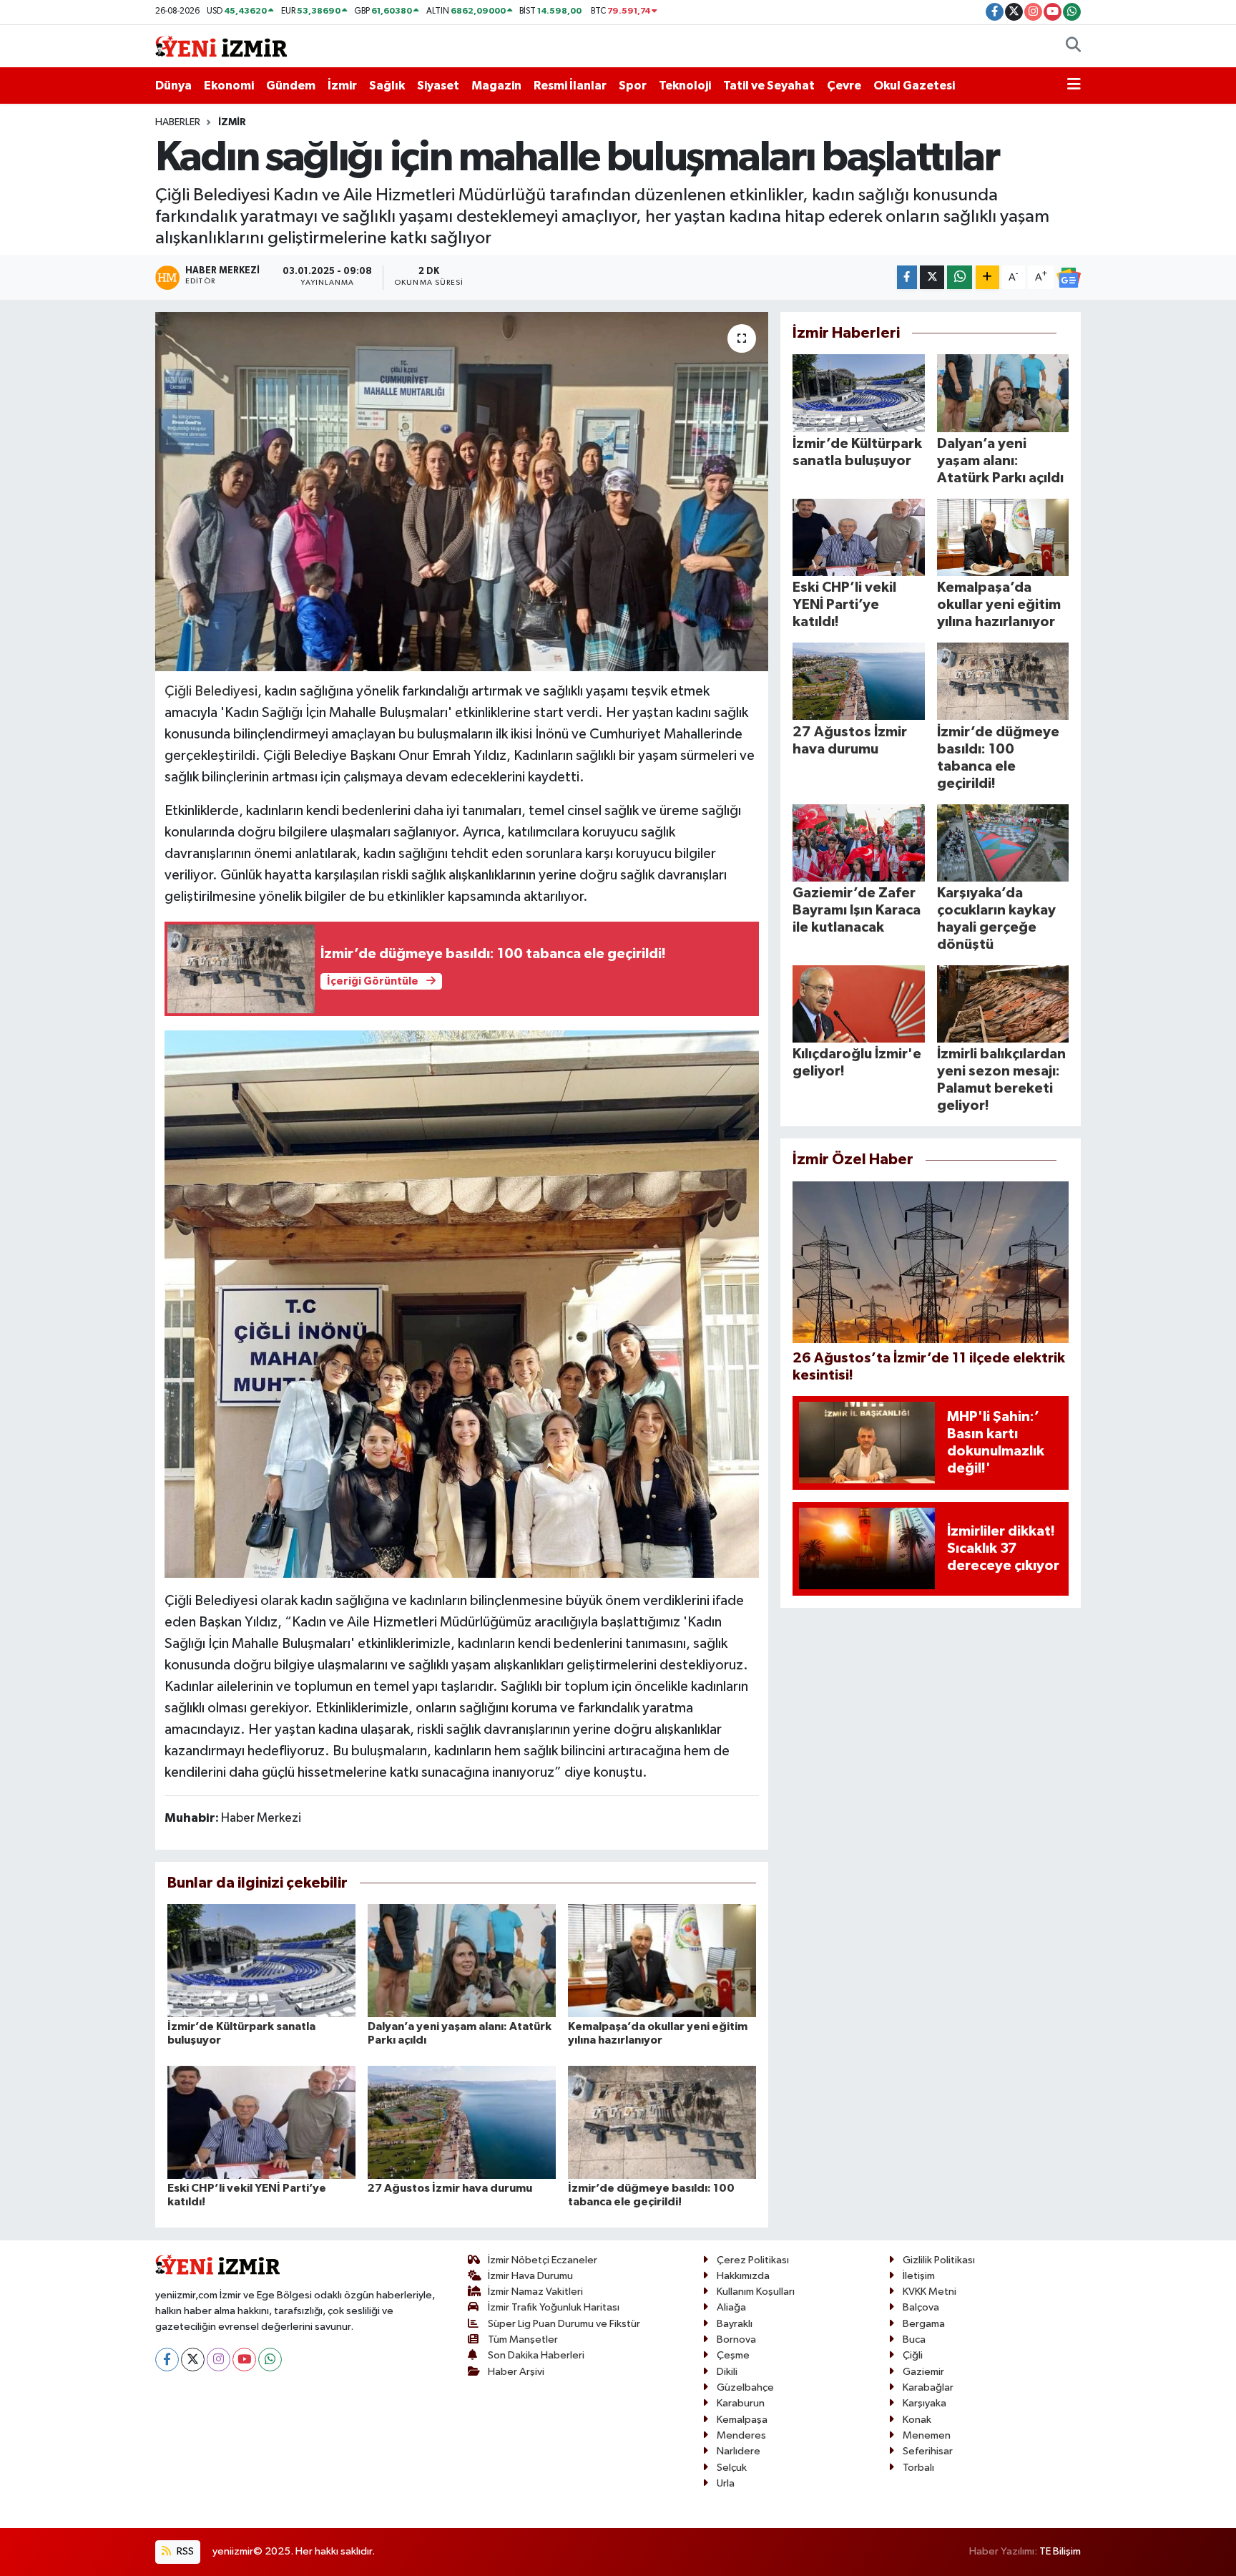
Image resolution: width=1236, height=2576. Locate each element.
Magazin (496, 86)
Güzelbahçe (745, 2387)
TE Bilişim (1060, 2551)
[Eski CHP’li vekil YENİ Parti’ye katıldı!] (261, 2122)
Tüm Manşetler (523, 2340)
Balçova (921, 2307)
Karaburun (741, 2403)
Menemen (927, 2435)
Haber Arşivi (516, 2372)
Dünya (173, 86)
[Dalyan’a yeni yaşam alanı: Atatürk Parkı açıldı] (462, 1960)
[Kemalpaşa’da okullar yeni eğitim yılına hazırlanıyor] (662, 1960)
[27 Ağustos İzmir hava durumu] (462, 2122)
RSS (184, 2551)
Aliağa (731, 2307)
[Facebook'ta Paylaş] (907, 277)
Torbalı (918, 2468)
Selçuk (732, 2468)
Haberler (178, 122)
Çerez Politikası (753, 2260)
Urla (726, 2483)
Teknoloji (685, 86)
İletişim (919, 2276)
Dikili (727, 2372)
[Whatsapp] (270, 2360)
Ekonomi (229, 86)
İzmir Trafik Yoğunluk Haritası (554, 2307)
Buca (914, 2340)
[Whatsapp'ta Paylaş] (960, 277)
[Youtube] (244, 2360)
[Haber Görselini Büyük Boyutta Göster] (462, 1303)
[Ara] (1073, 47)
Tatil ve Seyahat (769, 86)
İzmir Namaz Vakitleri (535, 2292)
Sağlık (387, 86)
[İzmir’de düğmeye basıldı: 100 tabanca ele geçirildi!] (662, 2122)
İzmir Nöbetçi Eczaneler (543, 2260)
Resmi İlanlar (570, 86)
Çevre (844, 86)
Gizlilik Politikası (939, 2260)
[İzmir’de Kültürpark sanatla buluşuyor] (261, 1960)
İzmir (342, 86)
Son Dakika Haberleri (536, 2355)
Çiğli (913, 2355)
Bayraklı (735, 2324)
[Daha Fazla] (987, 277)
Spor (633, 86)
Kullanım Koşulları (756, 2292)
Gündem (291, 86)
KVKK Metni (930, 2292)
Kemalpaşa (742, 2420)
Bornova (736, 2340)
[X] (193, 2360)
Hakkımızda (743, 2276)
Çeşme (733, 2355)
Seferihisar (928, 2451)
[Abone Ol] (1069, 278)
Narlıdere (739, 2451)
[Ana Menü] (1074, 86)
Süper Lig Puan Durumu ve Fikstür (564, 2324)
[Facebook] (167, 2360)
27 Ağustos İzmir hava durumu (450, 2188)
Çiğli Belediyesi (211, 691)
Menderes (741, 2435)
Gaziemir (923, 2372)
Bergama (924, 2324)
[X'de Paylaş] (932, 277)
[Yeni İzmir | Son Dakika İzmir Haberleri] (221, 45)
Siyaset (438, 86)
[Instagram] (219, 2360)
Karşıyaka (924, 2403)
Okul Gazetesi (914, 86)
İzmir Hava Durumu (530, 2276)
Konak (917, 2420)
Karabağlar (928, 2387)
